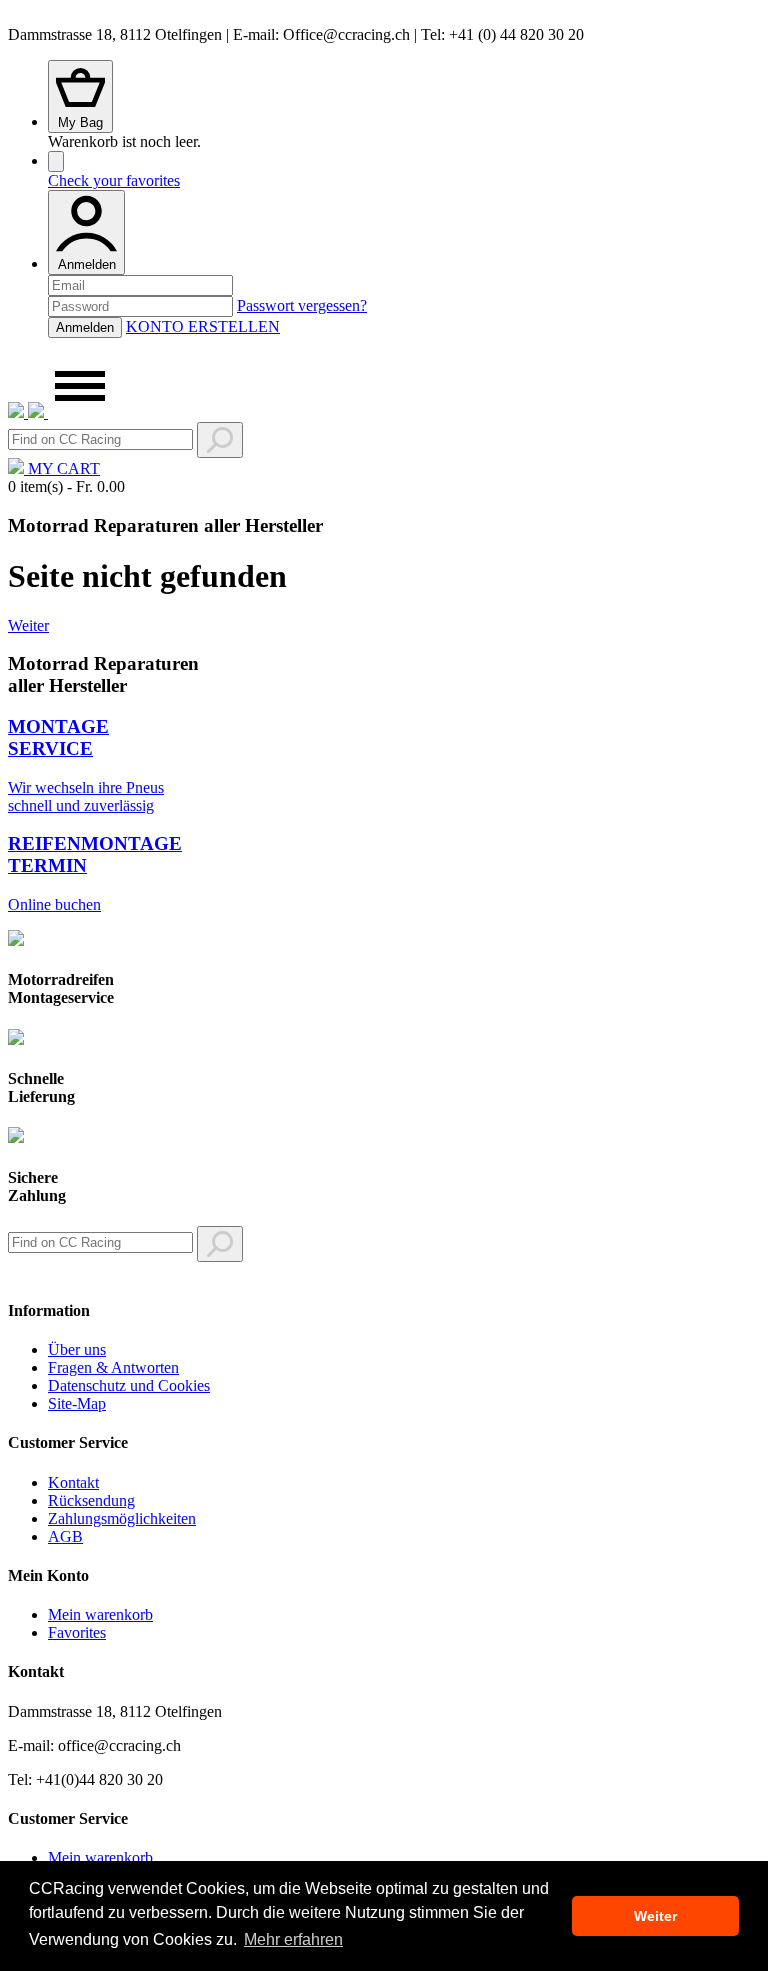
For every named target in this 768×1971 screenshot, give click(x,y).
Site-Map (77, 1403)
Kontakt (73, 1482)
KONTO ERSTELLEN (203, 326)
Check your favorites (114, 180)
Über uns (77, 1349)
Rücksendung (91, 1500)
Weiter (28, 625)
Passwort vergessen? (302, 305)
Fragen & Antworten (113, 1367)
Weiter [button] (655, 1916)
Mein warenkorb (100, 1614)
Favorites (77, 1632)
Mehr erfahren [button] (293, 1939)
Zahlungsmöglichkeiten (122, 1518)
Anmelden (87, 264)
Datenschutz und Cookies (129, 1385)
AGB (65, 1536)
